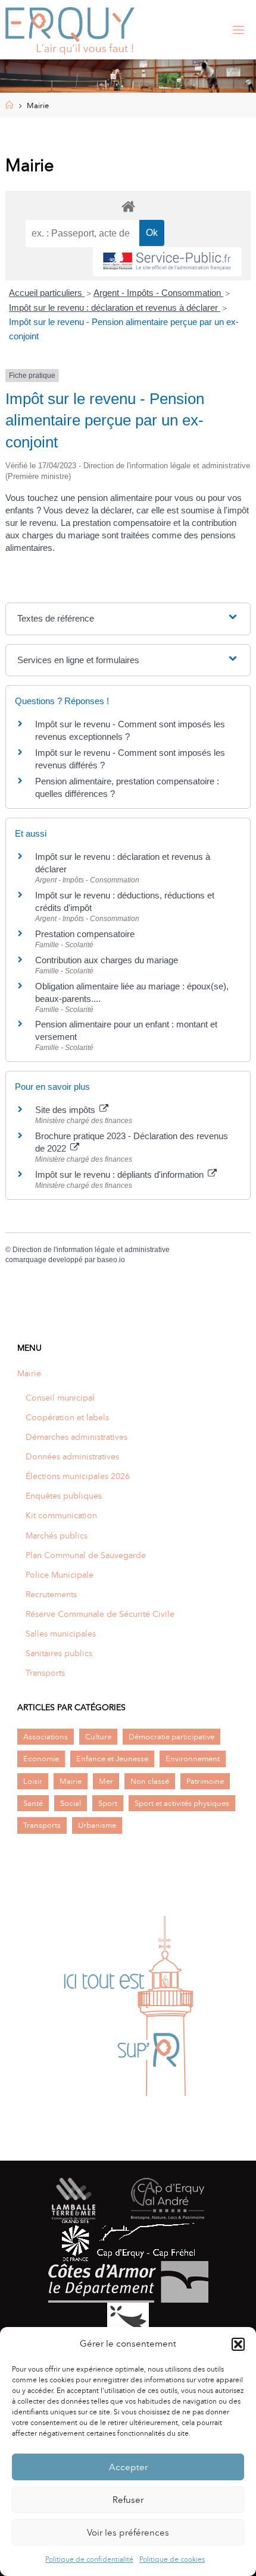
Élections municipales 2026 (78, 1476)
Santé (33, 1803)
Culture (98, 1737)
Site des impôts (66, 1110)
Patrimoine (205, 1781)
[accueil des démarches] (128, 206)
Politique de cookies (172, 2559)
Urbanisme (97, 1825)
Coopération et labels (67, 1417)
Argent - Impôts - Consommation (158, 293)
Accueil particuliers (47, 293)
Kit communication (61, 1515)
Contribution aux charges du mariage (107, 960)
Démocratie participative (171, 1737)
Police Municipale (60, 1575)
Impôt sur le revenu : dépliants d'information (121, 1175)
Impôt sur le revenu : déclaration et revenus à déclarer (115, 308)
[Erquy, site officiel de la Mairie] (70, 30)
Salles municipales (61, 1634)
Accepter (128, 2467)
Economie (41, 1759)
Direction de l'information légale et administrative (91, 1250)
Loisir (33, 1781)
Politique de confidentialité (89, 2559)
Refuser (128, 2500)
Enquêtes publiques (64, 1496)
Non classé (150, 1781)
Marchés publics (57, 1535)
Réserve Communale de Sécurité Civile (100, 1614)
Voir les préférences (128, 2533)
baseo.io (111, 1260)
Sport (108, 1803)
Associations (46, 1737)
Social (71, 1803)
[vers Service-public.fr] (167, 262)
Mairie (29, 1373)
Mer (106, 1781)
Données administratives (72, 1456)
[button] (238, 2344)
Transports (45, 1673)
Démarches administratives (77, 1437)
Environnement (193, 1759)
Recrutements (51, 1594)
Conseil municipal (60, 1398)
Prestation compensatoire (86, 934)
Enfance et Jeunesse (112, 1759)
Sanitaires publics (59, 1653)
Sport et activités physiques (182, 1803)
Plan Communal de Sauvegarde (86, 1555)
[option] (128, 2007)
